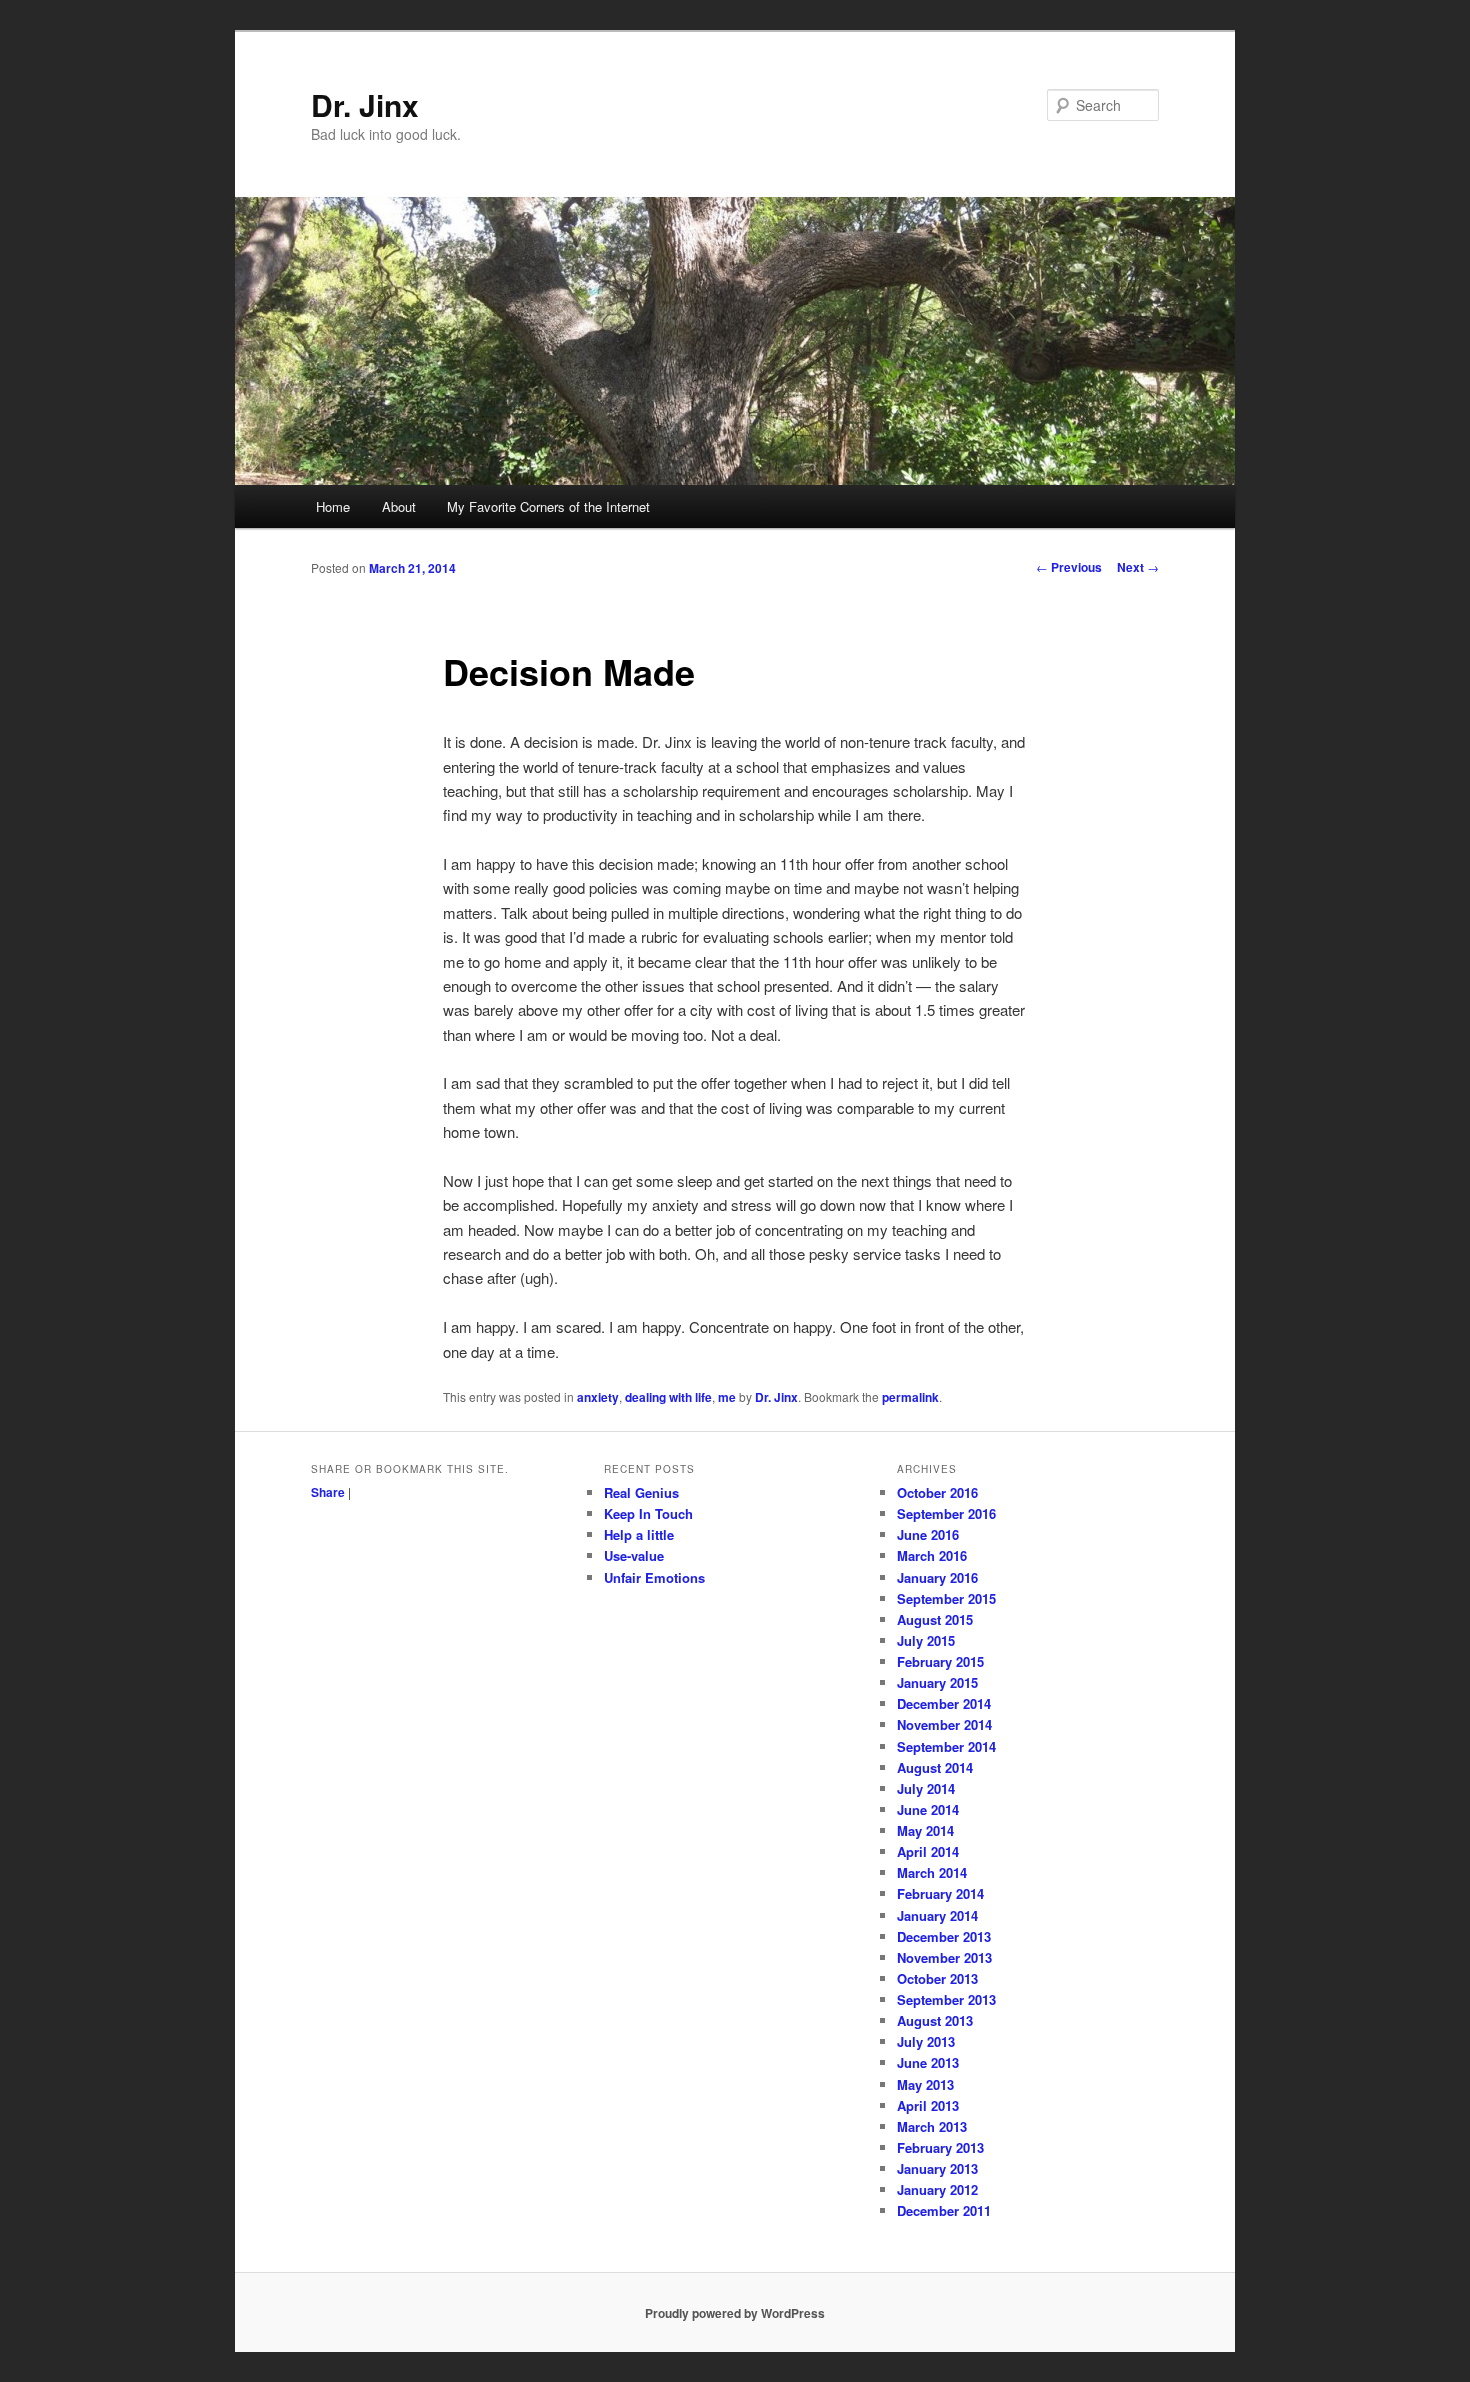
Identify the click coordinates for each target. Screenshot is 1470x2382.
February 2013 (940, 2147)
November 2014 (944, 1724)
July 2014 (926, 1788)
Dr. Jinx (365, 104)
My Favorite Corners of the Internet (548, 506)
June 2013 (928, 2062)
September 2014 (946, 1746)
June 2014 (928, 1809)
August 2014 (935, 1767)
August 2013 (935, 2020)
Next (1138, 567)
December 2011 (944, 2210)
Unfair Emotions (654, 1577)
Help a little (639, 1534)
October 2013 (937, 1978)
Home (333, 506)
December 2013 (944, 1936)
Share (328, 1492)
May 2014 (925, 1830)
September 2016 (946, 1513)
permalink (910, 1397)
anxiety (598, 1397)
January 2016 (937, 1577)
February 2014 (940, 1893)
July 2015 (926, 1640)
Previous (1069, 567)
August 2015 (935, 1619)
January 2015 (937, 1682)
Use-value (634, 1555)
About (399, 506)
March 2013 (932, 2126)
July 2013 (926, 2041)
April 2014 (928, 1851)
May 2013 (925, 2084)
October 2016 (937, 1492)
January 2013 (937, 2168)
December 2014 (944, 1703)
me (727, 1397)
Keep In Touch (648, 1513)
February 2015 (940, 1661)
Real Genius (641, 1492)
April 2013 (928, 2105)
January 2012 (937, 2189)
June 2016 (928, 1534)
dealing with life (668, 1397)
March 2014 (932, 1872)
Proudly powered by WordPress (735, 2313)
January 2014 (937, 1915)
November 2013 (944, 1957)
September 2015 (946, 1598)
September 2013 (946, 1999)
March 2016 (932, 1555)
